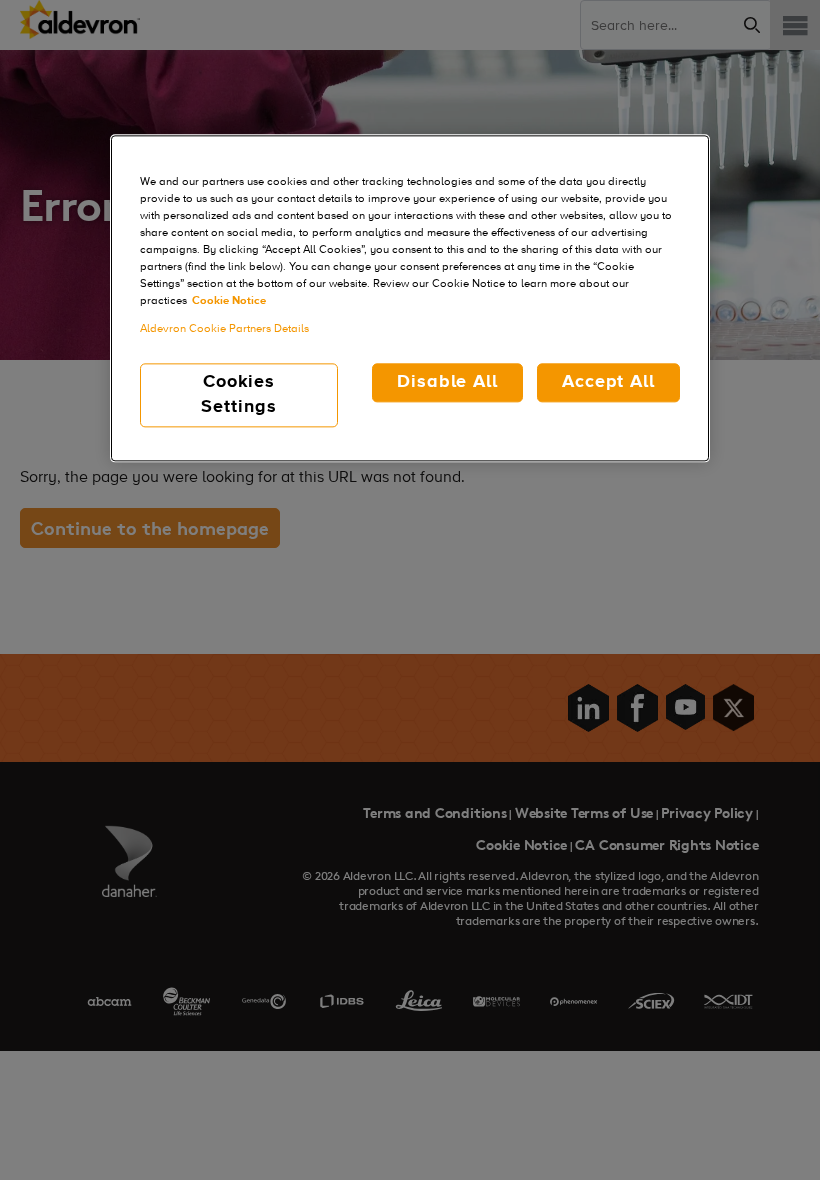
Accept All (608, 382)
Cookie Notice (229, 302)
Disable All (447, 382)
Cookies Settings (238, 394)
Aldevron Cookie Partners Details (224, 329)
